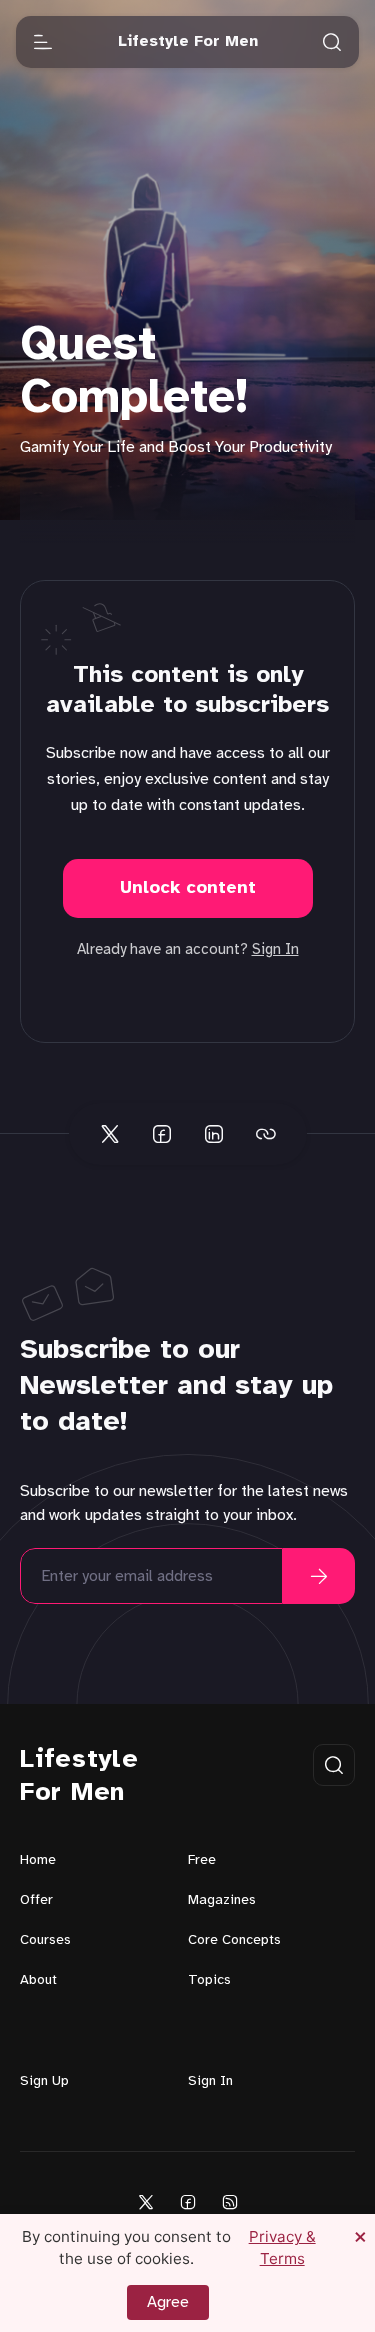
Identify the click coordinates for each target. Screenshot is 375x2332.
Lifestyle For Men (79, 1776)
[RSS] (230, 2201)
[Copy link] (266, 1134)
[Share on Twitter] (110, 1134)
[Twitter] (146, 2201)
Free (202, 1860)
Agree (168, 2302)
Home (38, 1860)
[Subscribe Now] (319, 1576)
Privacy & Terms (282, 2247)
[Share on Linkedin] (214, 1134)
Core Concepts (234, 1940)
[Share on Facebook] (162, 1134)
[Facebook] (188, 2201)
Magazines (222, 1900)
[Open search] (332, 42)
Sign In (275, 950)
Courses (45, 1940)
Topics (209, 1980)
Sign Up (44, 2081)
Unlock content (188, 888)
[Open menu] (43, 42)
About (38, 1980)
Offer (36, 1900)
